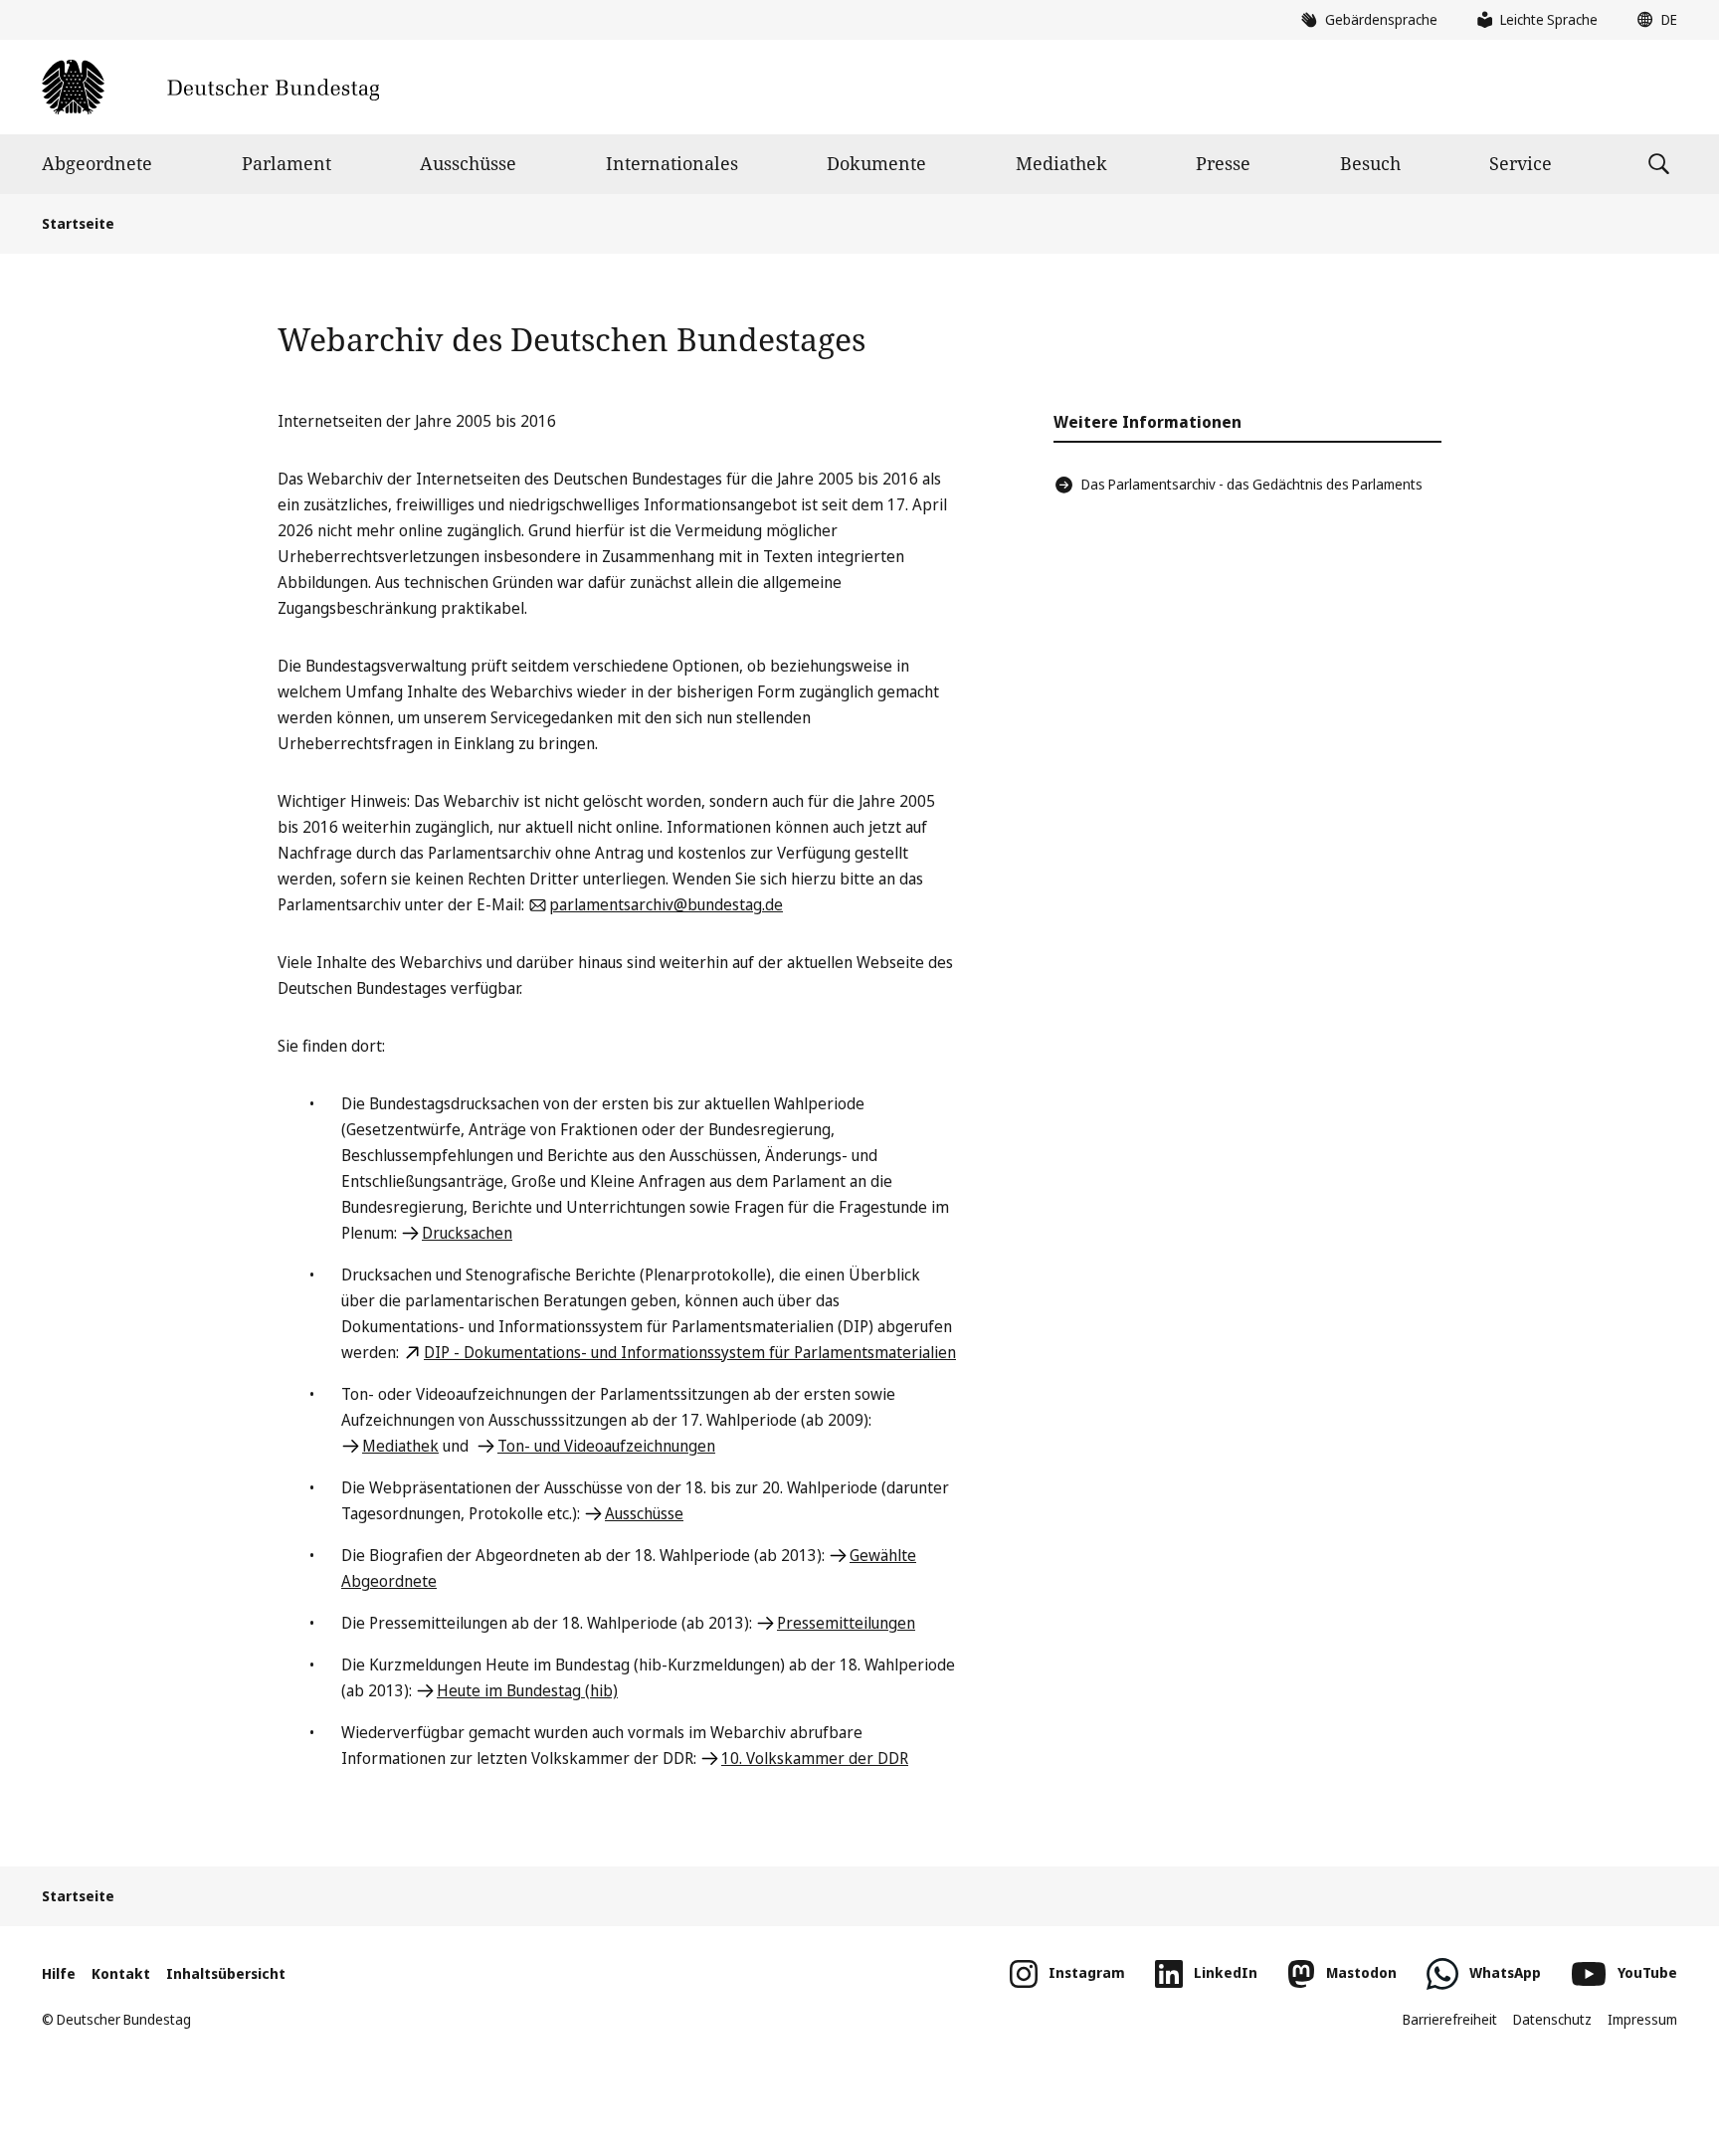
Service (1521, 163)
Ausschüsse (468, 163)
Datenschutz (1552, 2019)
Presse (1223, 163)
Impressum (1642, 2019)
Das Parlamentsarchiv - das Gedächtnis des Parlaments (1252, 484)
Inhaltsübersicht (226, 1973)
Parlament (286, 163)
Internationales (672, 163)
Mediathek (1061, 163)
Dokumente (876, 163)
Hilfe (59, 1973)
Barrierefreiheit (1450, 2019)
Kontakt (121, 1973)
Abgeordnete (97, 163)
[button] (1652, 20)
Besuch (1370, 163)
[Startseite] (210, 87)
